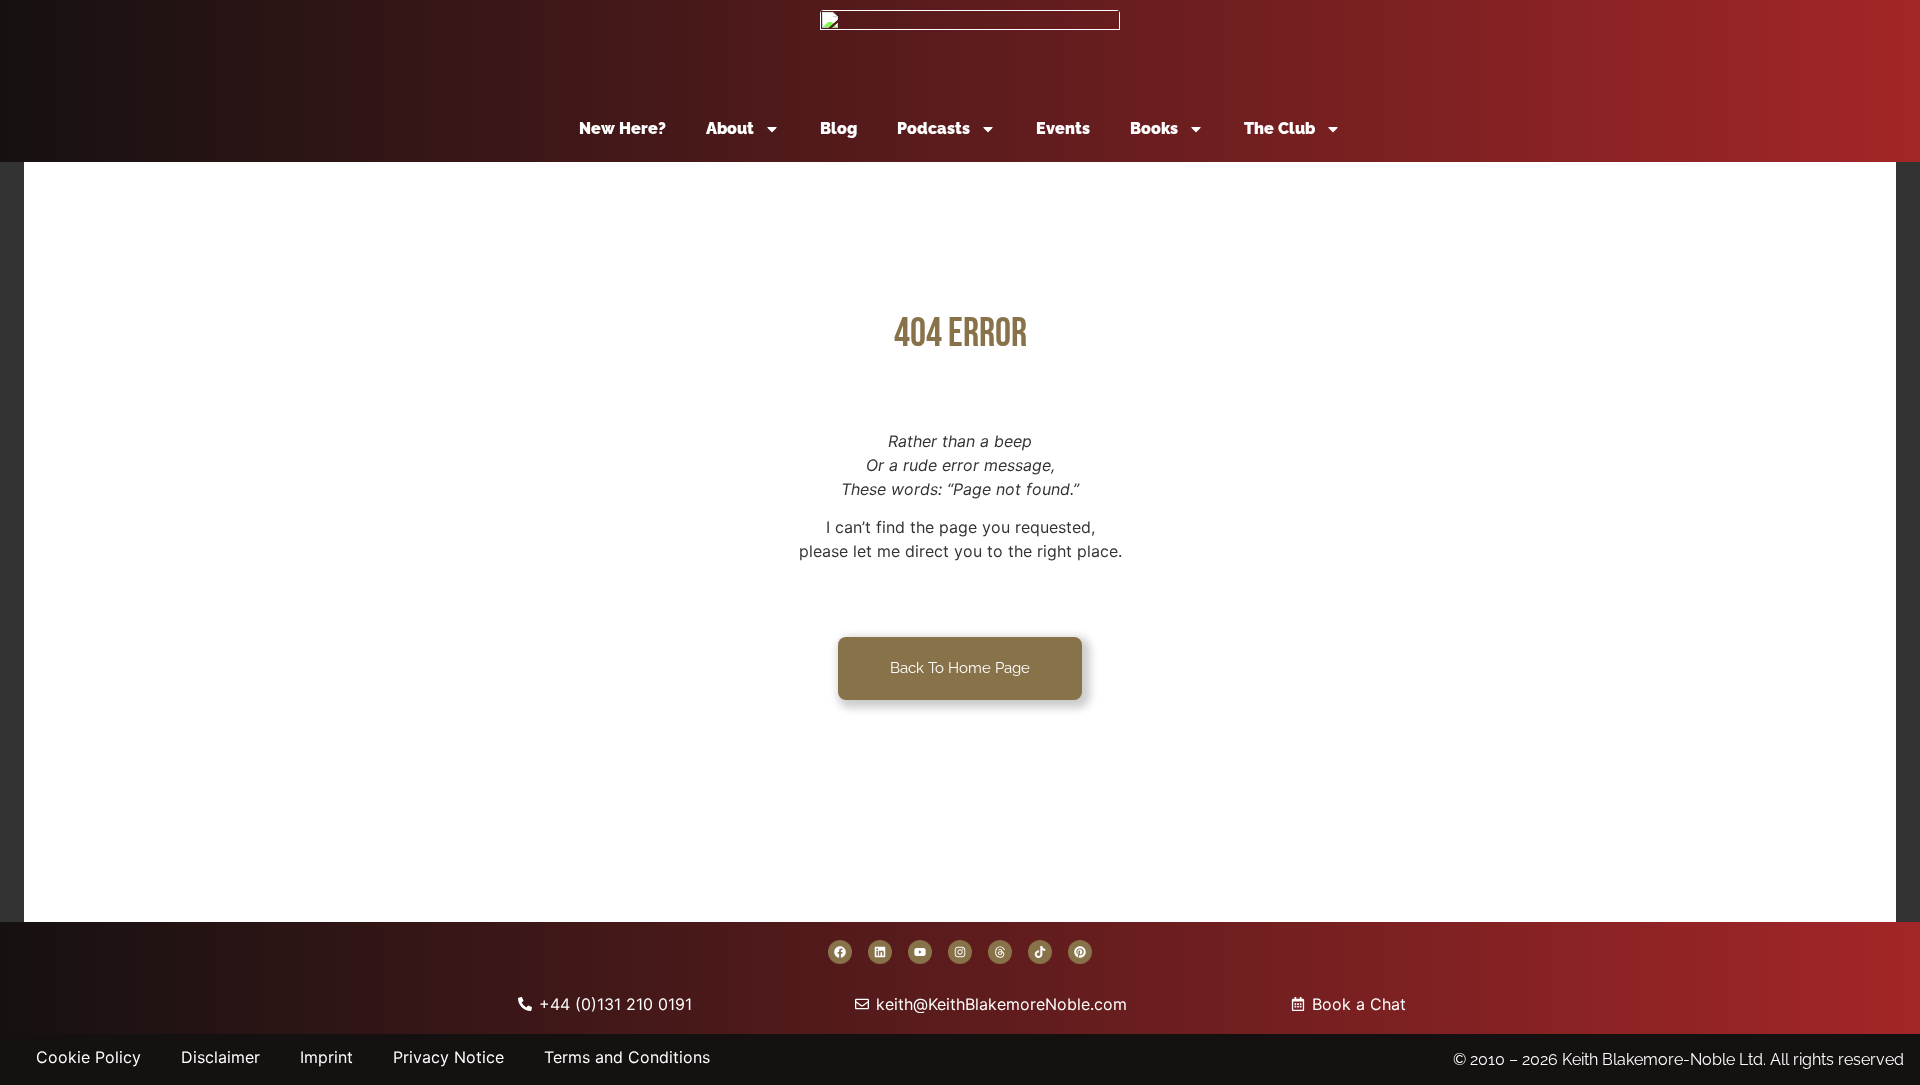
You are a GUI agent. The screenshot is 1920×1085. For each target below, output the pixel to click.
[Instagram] (960, 952)
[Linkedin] (880, 952)
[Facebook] (840, 952)
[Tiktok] (1040, 952)
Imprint (326, 1057)
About (730, 128)
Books (1154, 128)
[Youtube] (920, 952)
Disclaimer (220, 1057)
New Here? (622, 128)
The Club (1279, 128)
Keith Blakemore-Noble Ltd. (1664, 1059)
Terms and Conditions (627, 1057)
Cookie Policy (88, 1057)
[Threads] (1000, 952)
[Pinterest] (1080, 952)
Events (1063, 128)
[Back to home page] (970, 48)
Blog (838, 128)
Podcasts (933, 128)
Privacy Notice (448, 1057)
